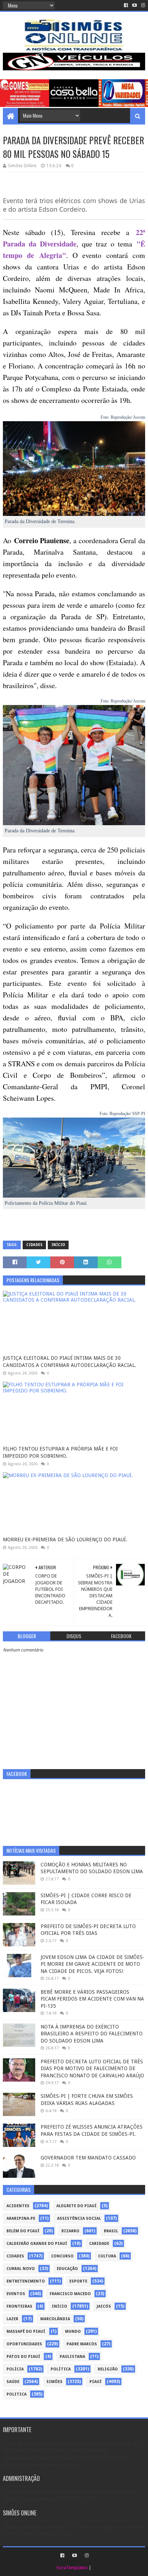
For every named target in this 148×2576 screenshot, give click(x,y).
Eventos (16, 2294)
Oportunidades (24, 2344)
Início (58, 1245)
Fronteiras (19, 2306)
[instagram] (142, 5)
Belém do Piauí (23, 2231)
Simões (54, 2382)
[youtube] (135, 5)
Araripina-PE (21, 2218)
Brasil (111, 2231)
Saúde (13, 2382)
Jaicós (104, 2306)
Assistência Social (79, 2218)
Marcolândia (55, 2319)
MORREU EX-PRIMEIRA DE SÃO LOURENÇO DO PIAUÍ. (65, 1540)
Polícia (15, 2369)
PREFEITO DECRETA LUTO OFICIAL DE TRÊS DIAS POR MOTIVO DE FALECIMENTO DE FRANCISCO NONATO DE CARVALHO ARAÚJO (92, 2069)
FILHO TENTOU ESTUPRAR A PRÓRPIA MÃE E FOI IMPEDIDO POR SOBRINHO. (60, 1452)
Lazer (12, 2319)
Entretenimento (26, 2281)
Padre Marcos (82, 2344)
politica (17, 2394)
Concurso (62, 2256)
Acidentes (18, 2206)
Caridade (99, 2244)
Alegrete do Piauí (77, 2206)
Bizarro (70, 2231)
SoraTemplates (72, 2568)
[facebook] (126, 5)
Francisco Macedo (70, 2294)
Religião (108, 2369)
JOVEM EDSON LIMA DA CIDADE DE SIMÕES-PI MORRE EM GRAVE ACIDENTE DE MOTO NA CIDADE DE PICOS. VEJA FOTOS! (92, 1964)
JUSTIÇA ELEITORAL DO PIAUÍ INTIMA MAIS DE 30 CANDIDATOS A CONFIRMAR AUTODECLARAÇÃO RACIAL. (70, 1362)
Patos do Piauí (23, 2357)
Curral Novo (21, 2269)
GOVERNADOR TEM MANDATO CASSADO (88, 2158)
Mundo (73, 2331)
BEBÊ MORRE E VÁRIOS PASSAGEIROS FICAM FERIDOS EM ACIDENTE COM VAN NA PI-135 (92, 1999)
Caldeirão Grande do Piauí (37, 2244)
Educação (67, 2269)
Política (61, 2369)
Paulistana (72, 2357)
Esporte (78, 2281)
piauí (96, 2382)
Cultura (107, 2256)
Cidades (34, 1245)
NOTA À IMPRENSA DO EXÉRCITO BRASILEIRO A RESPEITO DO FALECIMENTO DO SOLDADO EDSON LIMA (92, 2034)
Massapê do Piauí (26, 2331)
